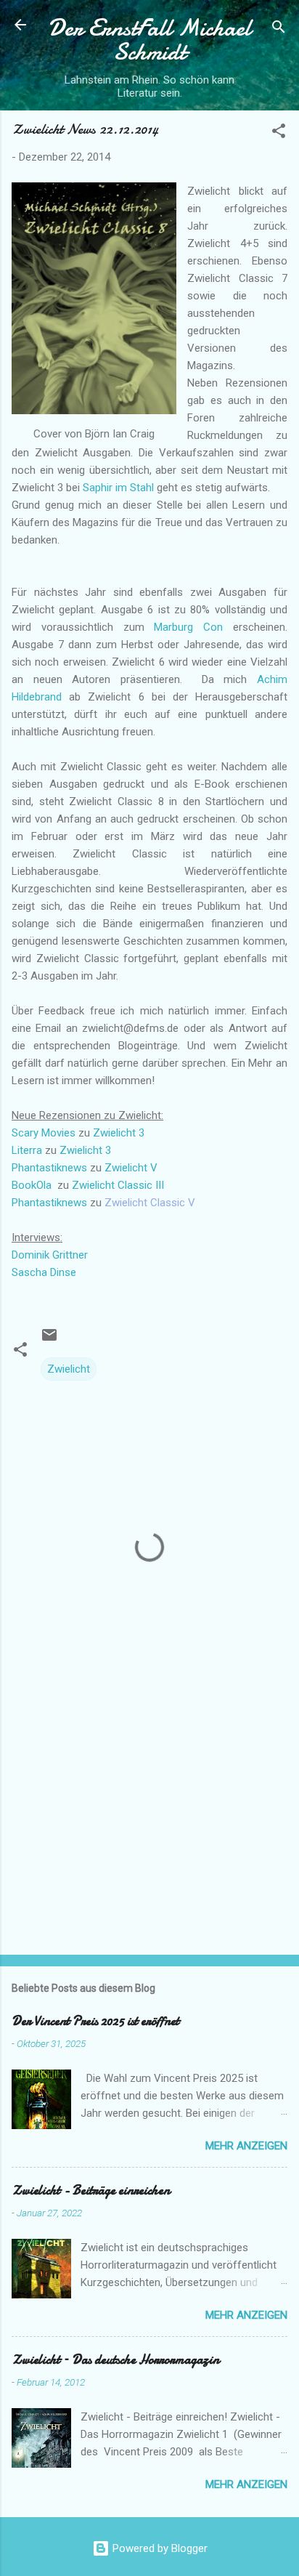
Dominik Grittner (50, 1255)
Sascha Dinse (44, 1272)
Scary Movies (44, 1133)
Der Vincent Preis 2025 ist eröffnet (95, 2021)
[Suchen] (279, 29)
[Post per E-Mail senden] (49, 1340)
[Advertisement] (149, 1830)
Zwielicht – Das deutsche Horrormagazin (115, 2360)
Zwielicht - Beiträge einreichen (91, 2191)
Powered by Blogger (159, 2548)
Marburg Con (188, 627)
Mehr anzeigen (246, 2146)
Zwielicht (69, 1369)
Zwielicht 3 (119, 1133)
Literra (27, 1150)
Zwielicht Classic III (118, 1185)
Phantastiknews (49, 1168)
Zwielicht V (131, 1168)
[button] (279, 133)
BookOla (32, 1185)
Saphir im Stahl (118, 488)
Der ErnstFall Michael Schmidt (149, 40)
